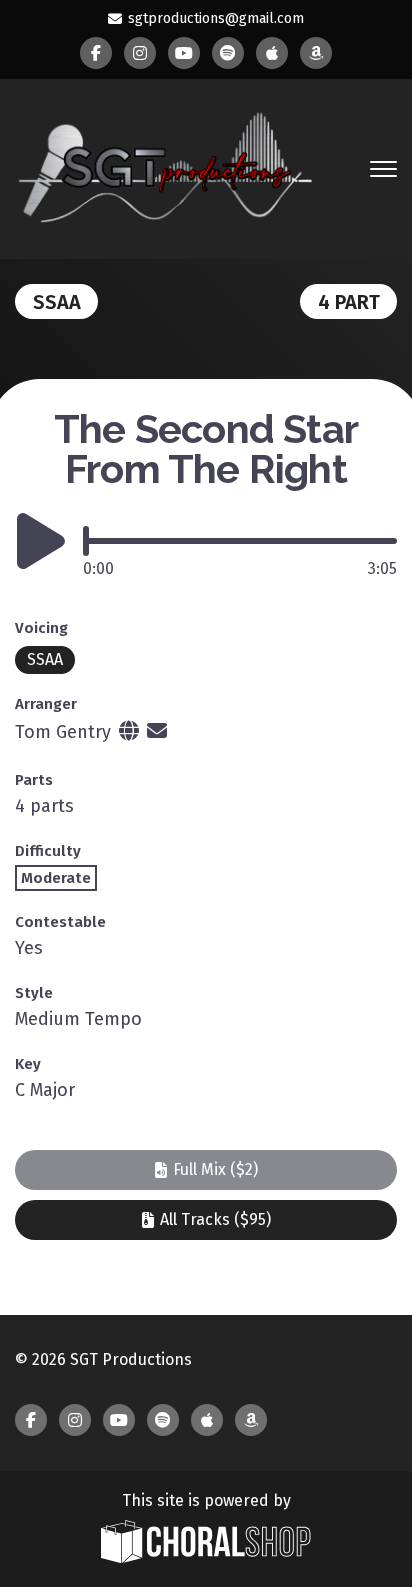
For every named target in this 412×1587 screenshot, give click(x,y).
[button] (206, 1170)
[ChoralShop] (206, 1543)
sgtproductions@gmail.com (216, 18)
